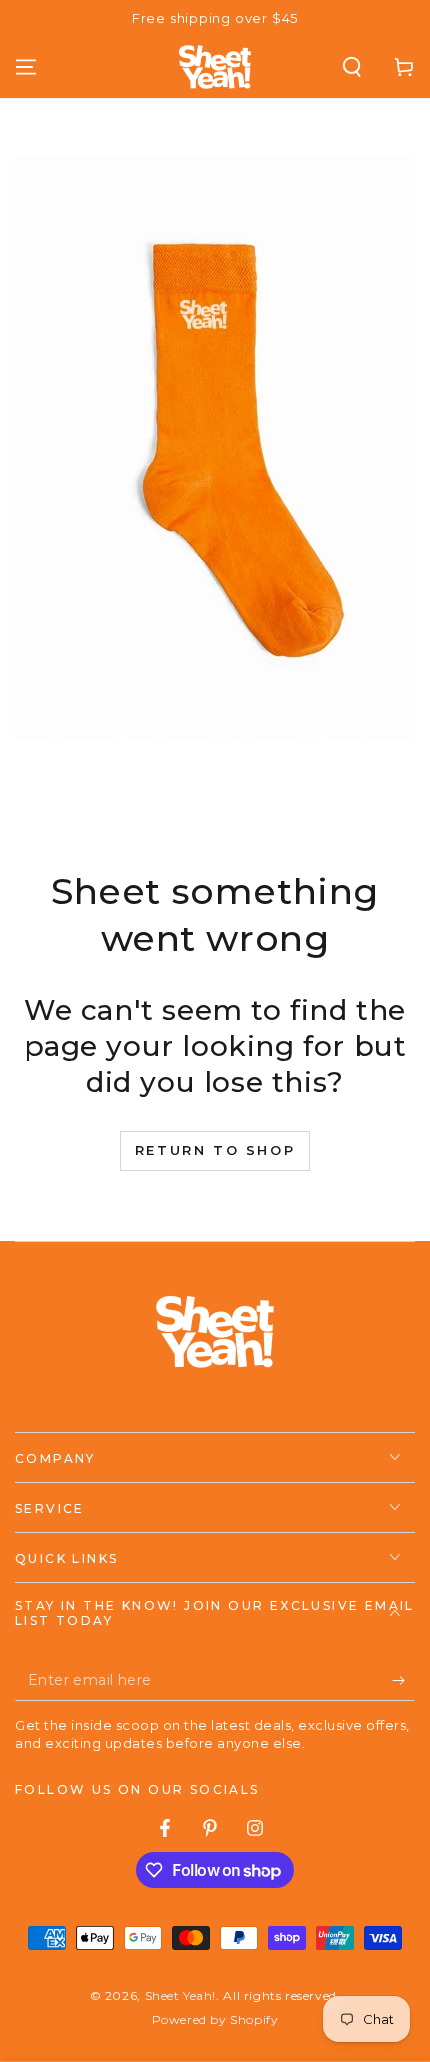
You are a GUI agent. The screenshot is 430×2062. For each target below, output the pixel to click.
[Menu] (26, 67)
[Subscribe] (403, 1681)
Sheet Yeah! (181, 1995)
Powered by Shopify (215, 2019)
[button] (352, 67)
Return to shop (215, 1150)
